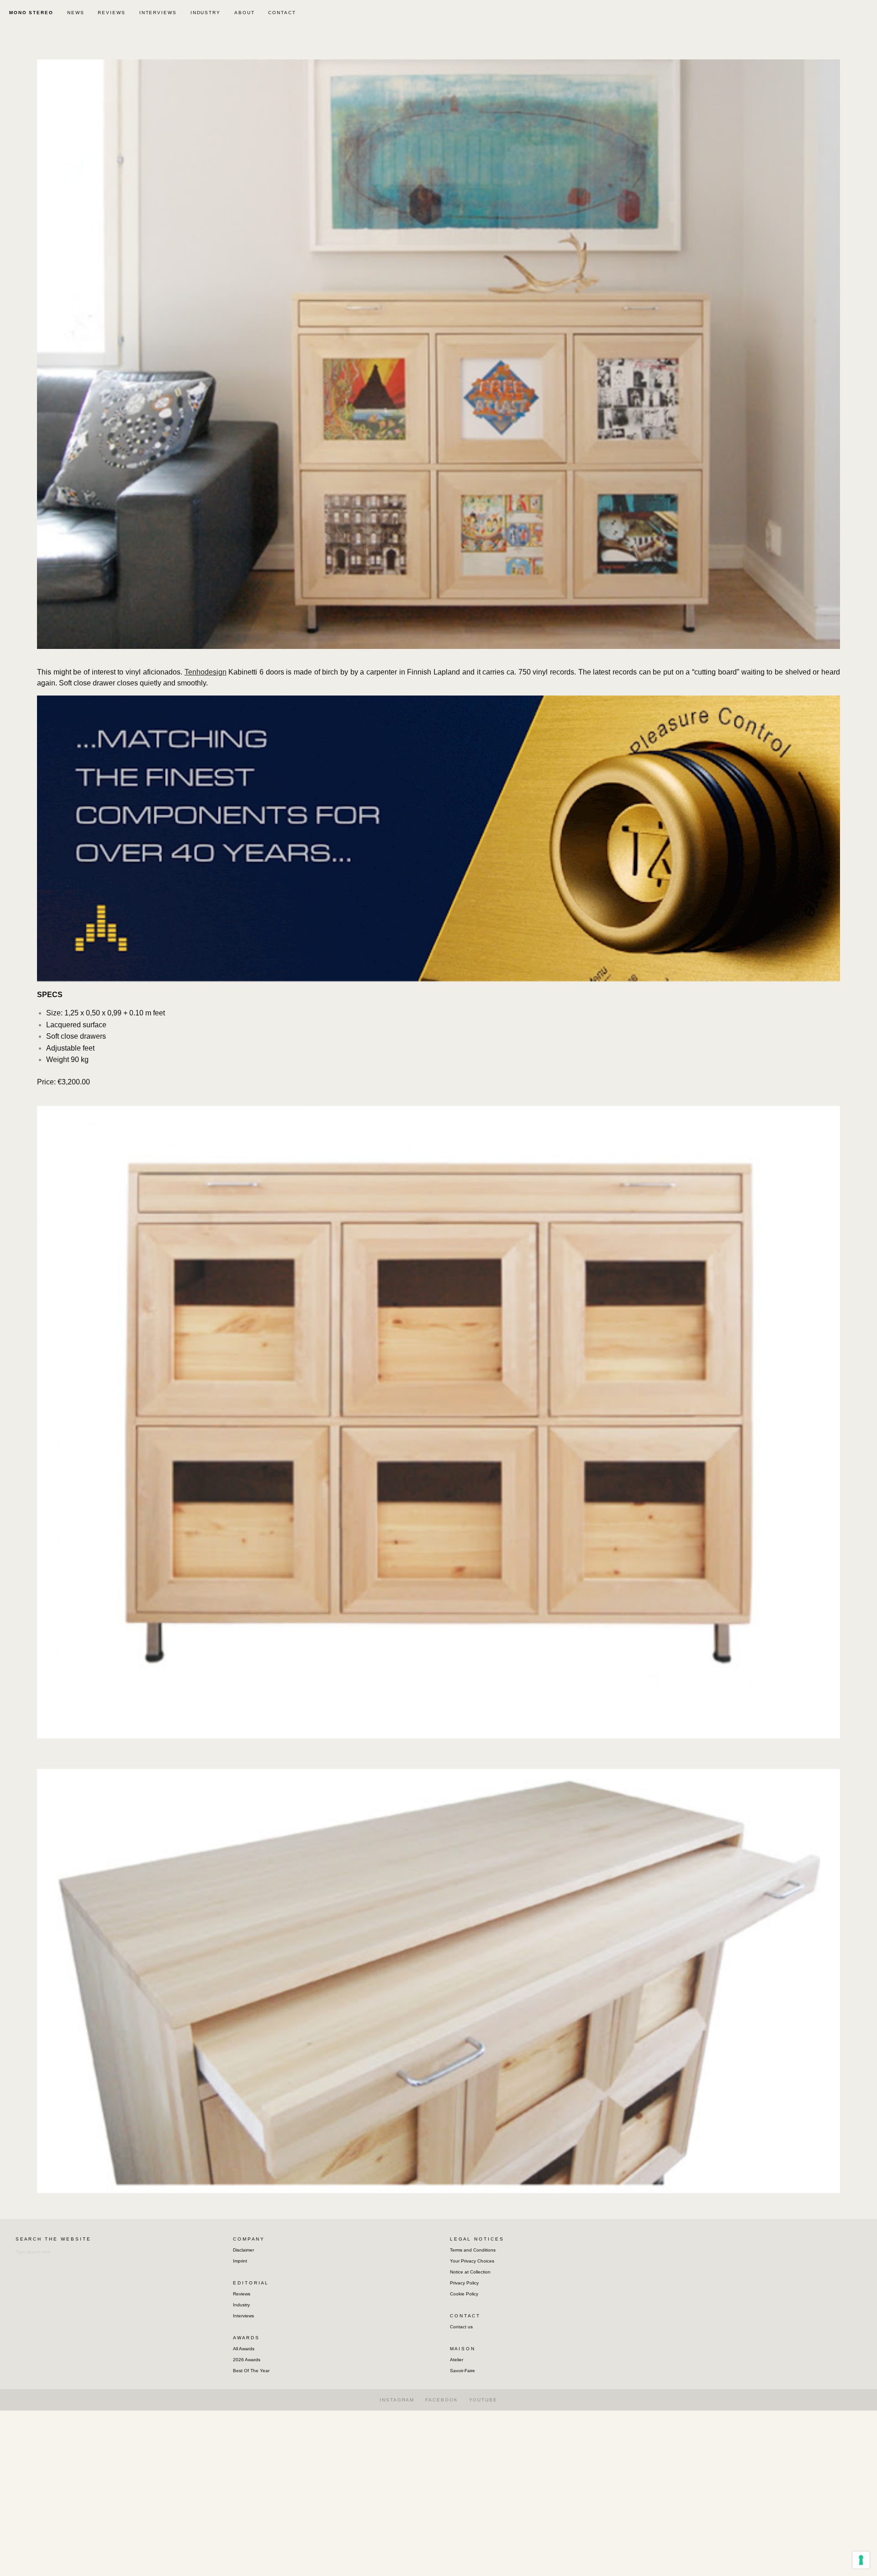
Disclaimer (243, 2250)
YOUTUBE (483, 2400)
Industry (241, 2305)
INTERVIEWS (158, 13)
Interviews (243, 2316)
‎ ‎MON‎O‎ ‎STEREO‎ (30, 13)
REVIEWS (111, 13)
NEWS (76, 13)
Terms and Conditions (473, 2250)
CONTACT (282, 13)
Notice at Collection (470, 2272)
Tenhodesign (206, 672)
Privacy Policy (464, 2283)
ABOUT (245, 13)
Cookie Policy (464, 2294)
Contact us (461, 2327)
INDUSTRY (206, 13)
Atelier (457, 2360)
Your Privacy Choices (472, 2261)
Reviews (242, 2294)
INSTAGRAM (397, 2400)
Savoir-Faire (462, 2371)
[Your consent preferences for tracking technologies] (861, 2560)
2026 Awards (247, 2360)
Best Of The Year (251, 2371)
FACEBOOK (441, 2400)
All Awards (244, 2349)
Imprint (240, 2261)
